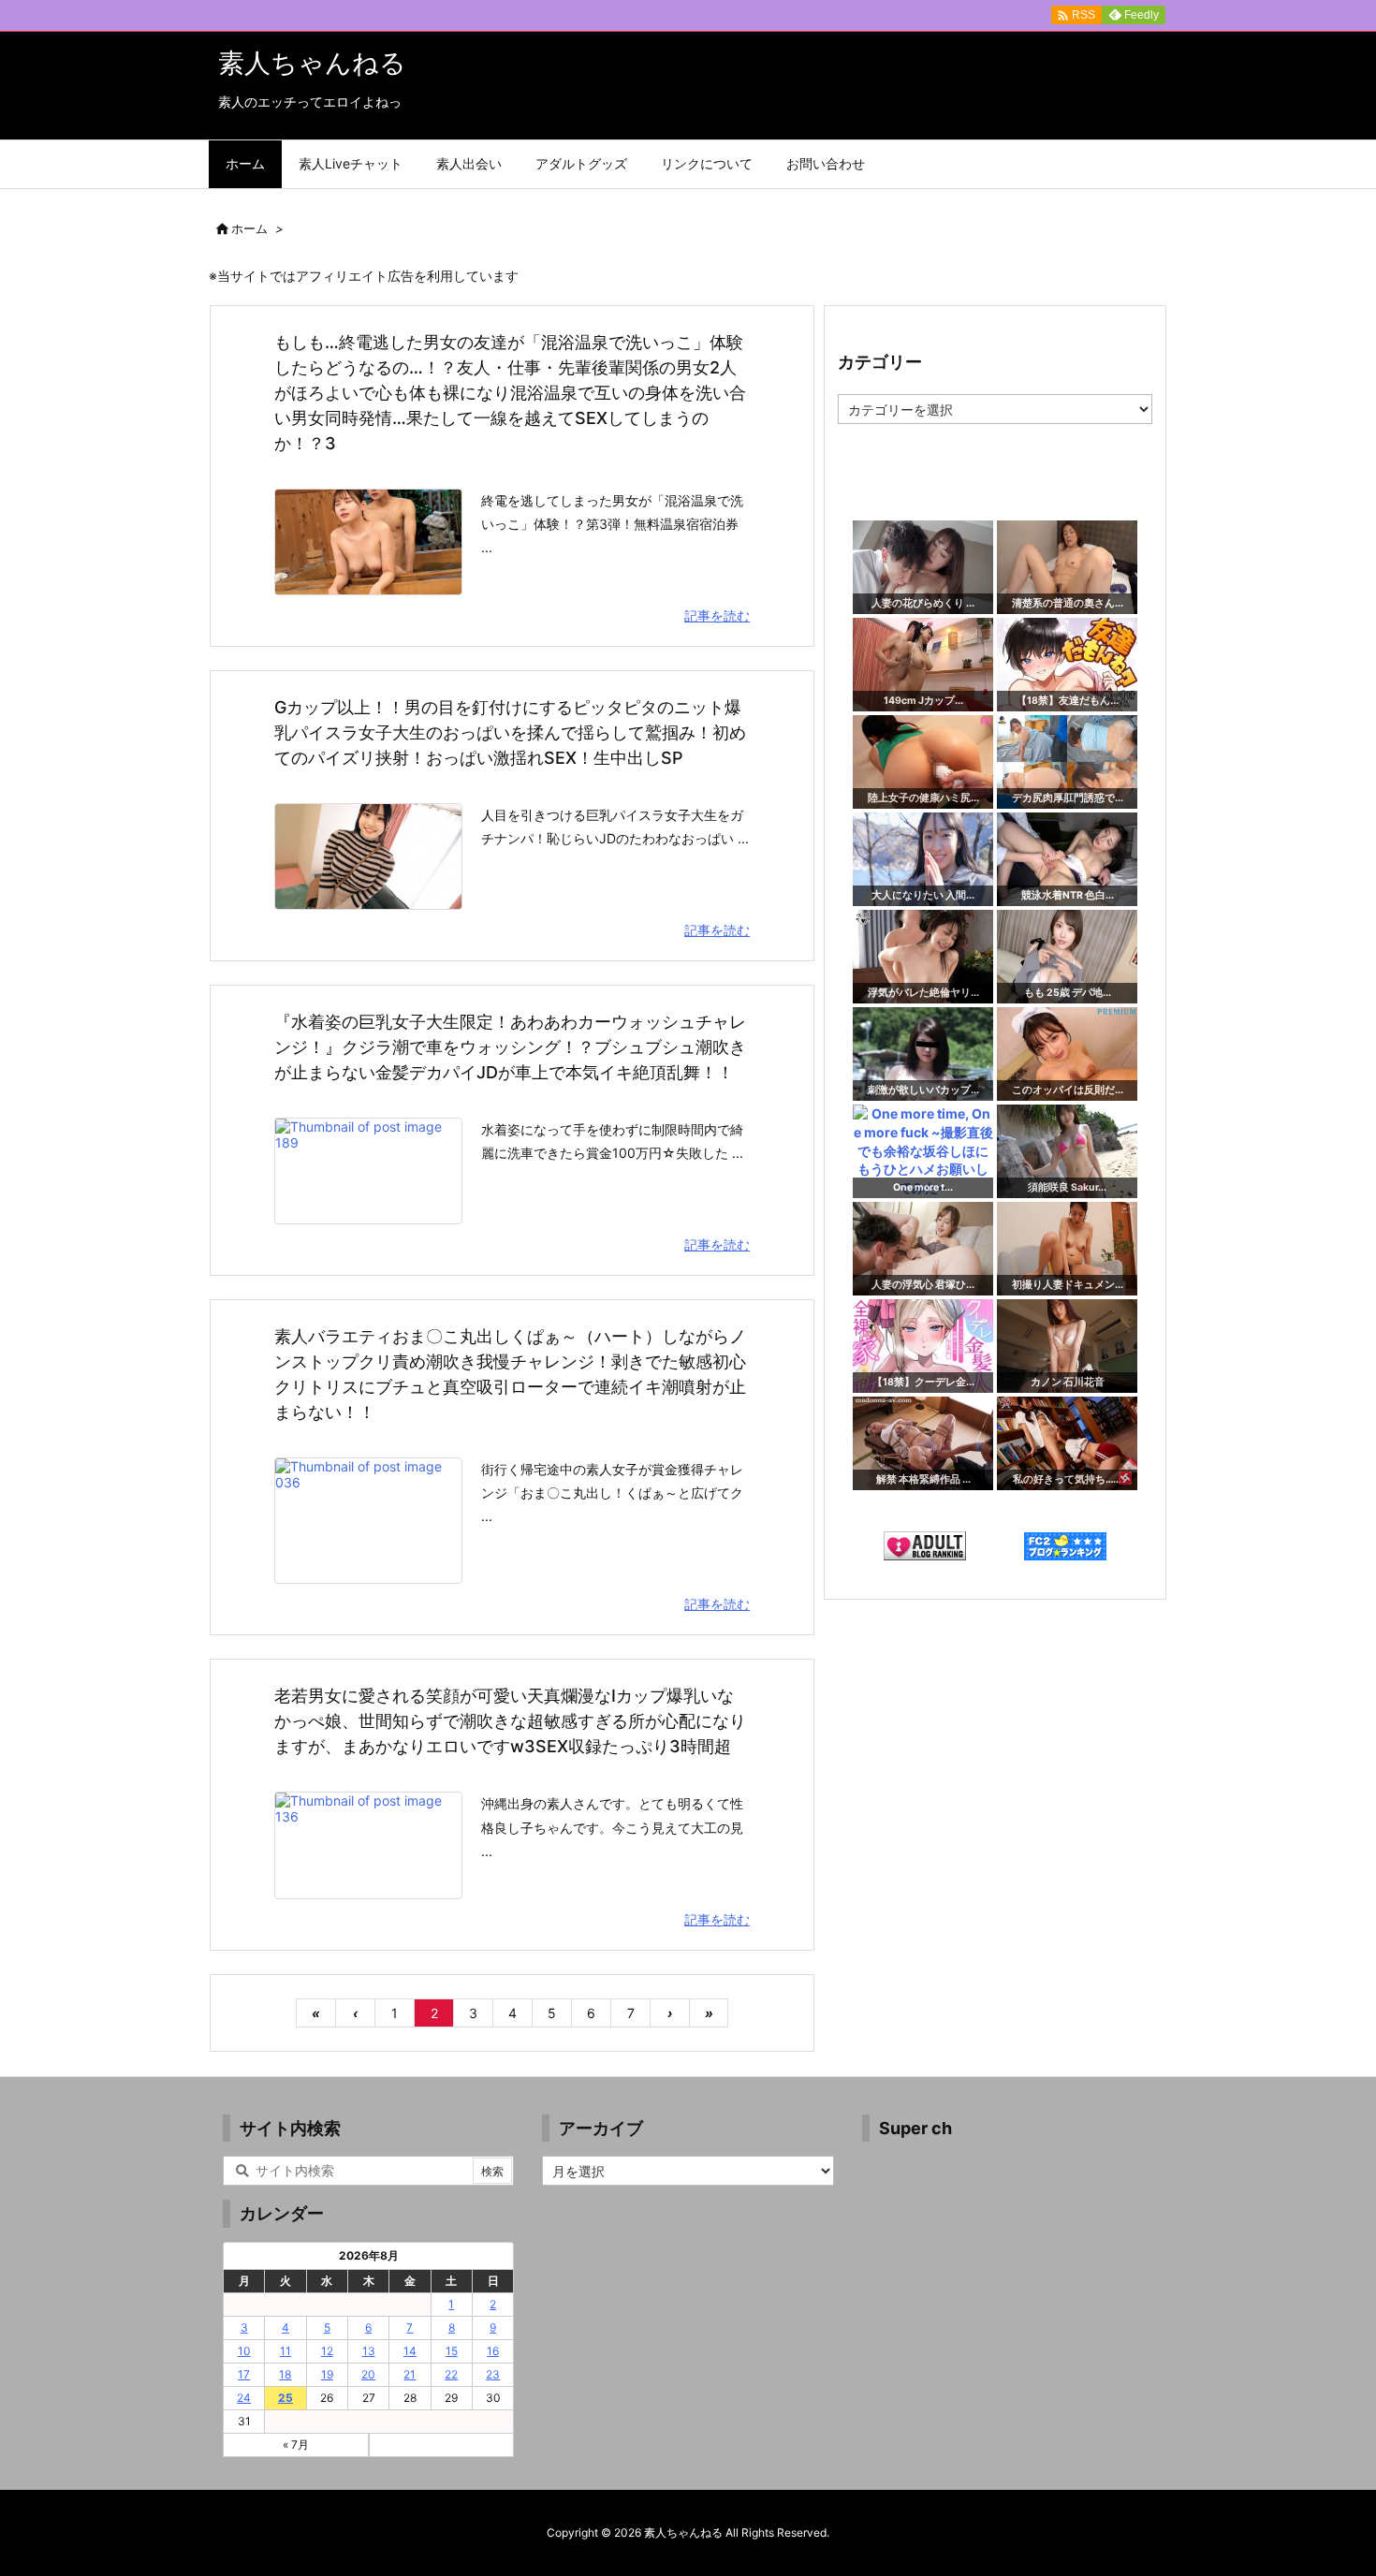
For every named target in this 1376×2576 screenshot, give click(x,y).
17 (244, 2374)
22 (451, 2374)
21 (410, 2374)
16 (493, 2351)
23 (493, 2374)
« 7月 (296, 2444)
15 (452, 2351)
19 (327, 2374)
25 (285, 2398)
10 (244, 2351)
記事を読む (717, 615)
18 (285, 2374)
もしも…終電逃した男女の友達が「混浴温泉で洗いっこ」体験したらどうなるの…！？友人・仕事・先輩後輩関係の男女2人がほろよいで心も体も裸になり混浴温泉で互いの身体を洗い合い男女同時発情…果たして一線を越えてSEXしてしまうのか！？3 (510, 393)
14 (410, 2351)
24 (244, 2398)
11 (285, 2351)
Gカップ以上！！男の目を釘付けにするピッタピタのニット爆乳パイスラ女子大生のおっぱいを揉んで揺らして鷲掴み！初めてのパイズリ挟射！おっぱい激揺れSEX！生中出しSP (510, 732)
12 (327, 2351)
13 (369, 2351)
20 (368, 2374)
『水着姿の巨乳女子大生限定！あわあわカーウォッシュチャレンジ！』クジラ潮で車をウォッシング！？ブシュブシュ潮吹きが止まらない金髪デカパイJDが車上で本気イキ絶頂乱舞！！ (510, 1047)
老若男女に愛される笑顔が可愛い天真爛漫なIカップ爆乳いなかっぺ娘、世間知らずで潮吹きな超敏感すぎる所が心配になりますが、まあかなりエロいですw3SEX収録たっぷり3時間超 (510, 1721)
